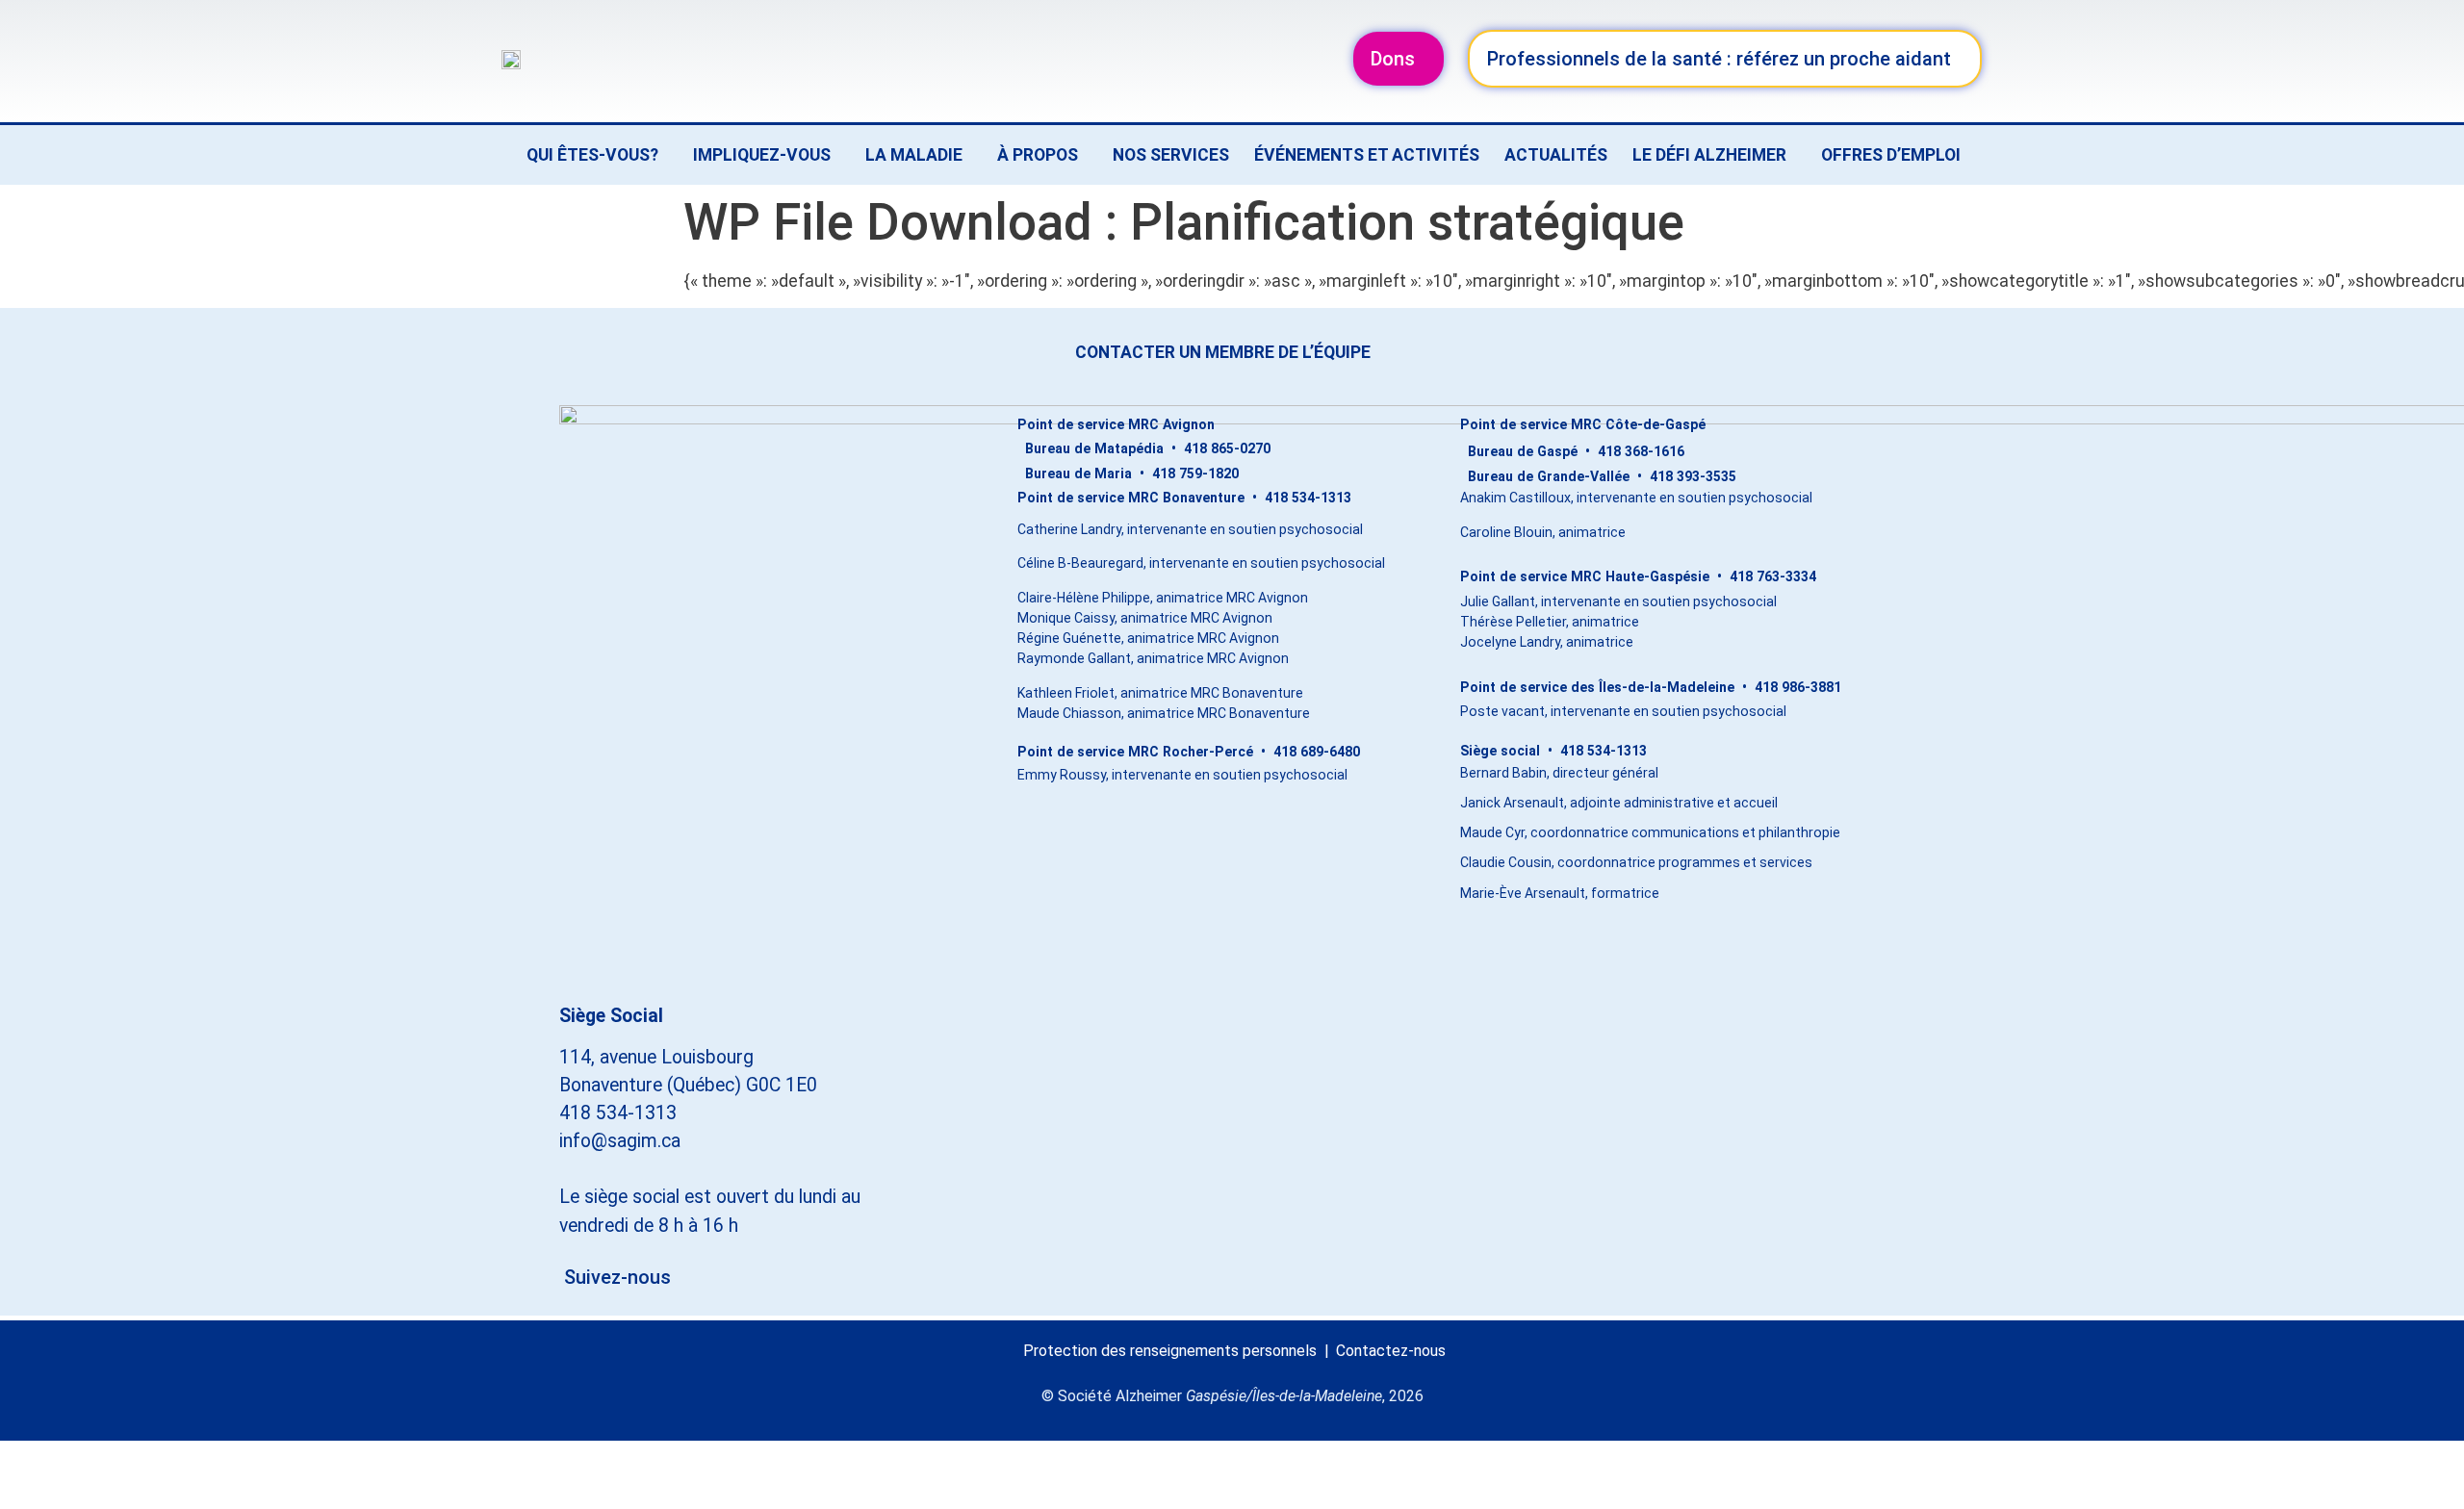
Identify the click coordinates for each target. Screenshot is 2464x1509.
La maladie (914, 155)
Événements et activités (1367, 155)
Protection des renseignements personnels (1170, 1351)
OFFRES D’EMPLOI (1891, 155)
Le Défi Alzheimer (1709, 155)
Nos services (1171, 155)
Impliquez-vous (762, 155)
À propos (1038, 155)
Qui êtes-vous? (592, 155)
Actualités (1556, 155)
